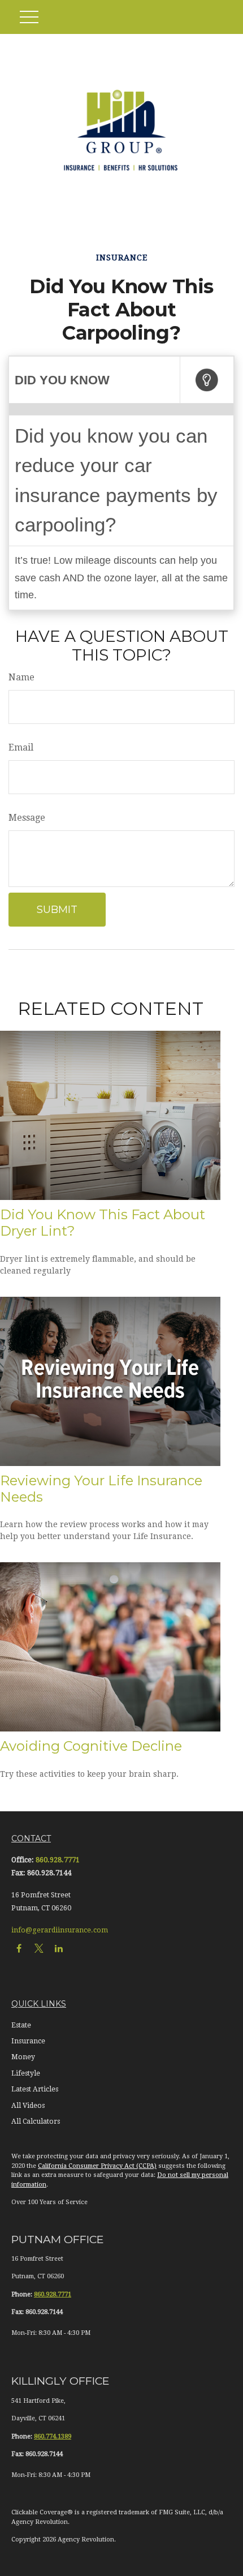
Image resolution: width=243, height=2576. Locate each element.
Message (27, 818)
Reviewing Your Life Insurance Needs (101, 1489)
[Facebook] (19, 1949)
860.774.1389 (53, 2436)
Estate (21, 2025)
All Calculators (36, 2121)
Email (21, 747)
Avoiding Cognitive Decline (91, 1746)
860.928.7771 (58, 1860)
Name (21, 677)
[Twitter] (39, 1949)
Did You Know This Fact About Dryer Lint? (103, 1223)
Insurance (28, 2041)
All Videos (28, 2106)
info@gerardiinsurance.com (60, 1930)
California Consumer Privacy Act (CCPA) (97, 2166)
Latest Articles (35, 2089)
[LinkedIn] (58, 1949)
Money (23, 2057)
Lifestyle (26, 2073)
